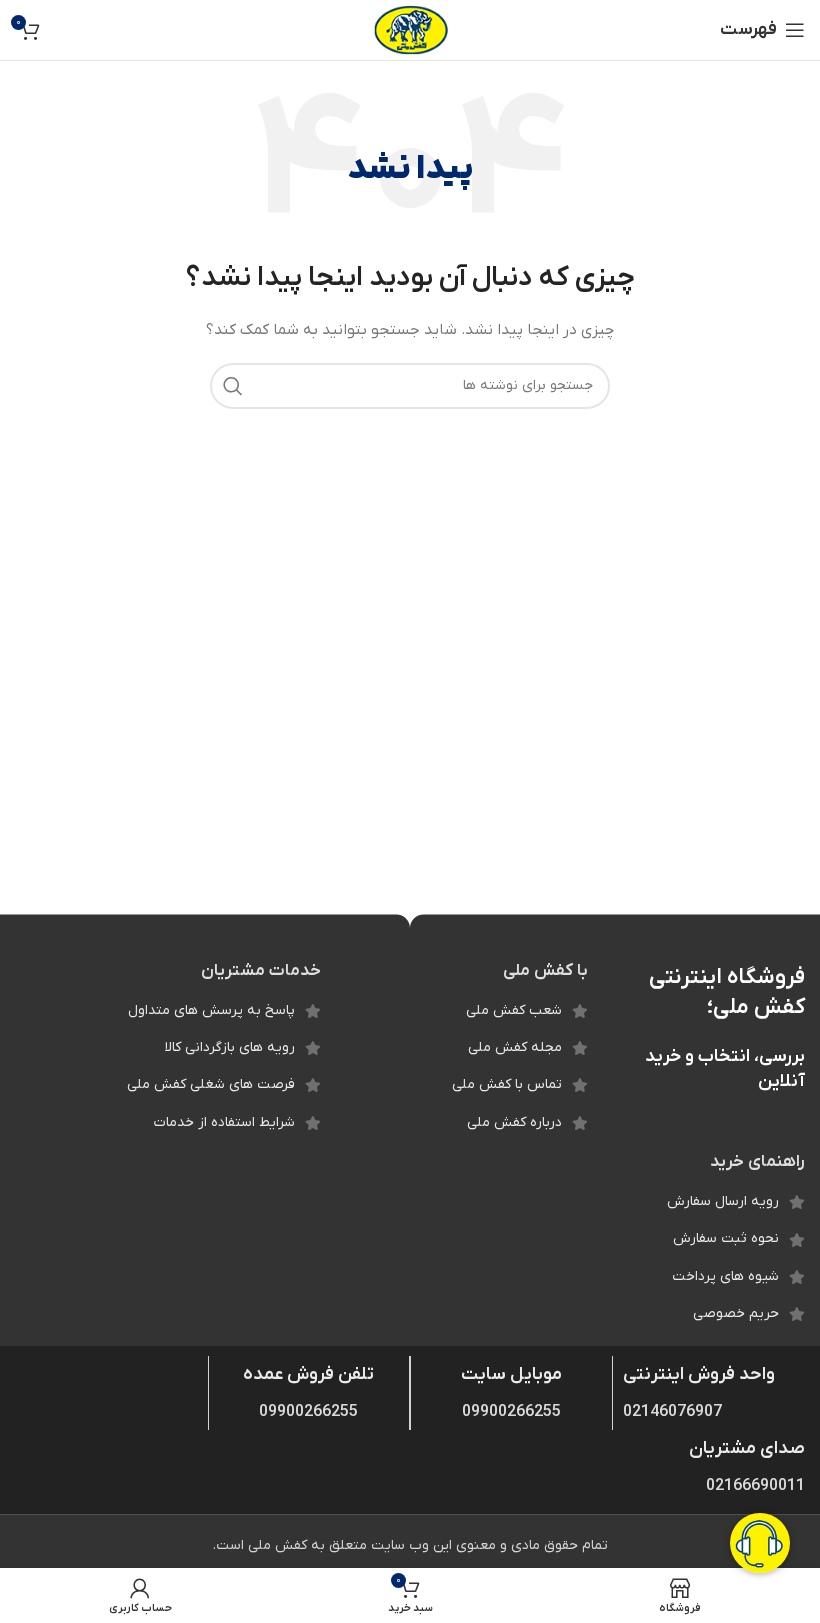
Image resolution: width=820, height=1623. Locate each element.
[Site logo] (410, 29)
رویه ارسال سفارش (723, 1201)
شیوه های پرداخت (725, 1276)
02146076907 (672, 1412)
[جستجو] (233, 386)
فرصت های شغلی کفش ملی (211, 1084)
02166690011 (755, 1486)
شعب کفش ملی (514, 1010)
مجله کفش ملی (515, 1047)
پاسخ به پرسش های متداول (211, 1010)
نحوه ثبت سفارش (726, 1238)
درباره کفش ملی (514, 1122)
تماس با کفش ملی (507, 1084)
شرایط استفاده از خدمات (224, 1122)
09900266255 (511, 1412)
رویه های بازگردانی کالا (230, 1047)
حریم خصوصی (736, 1313)
